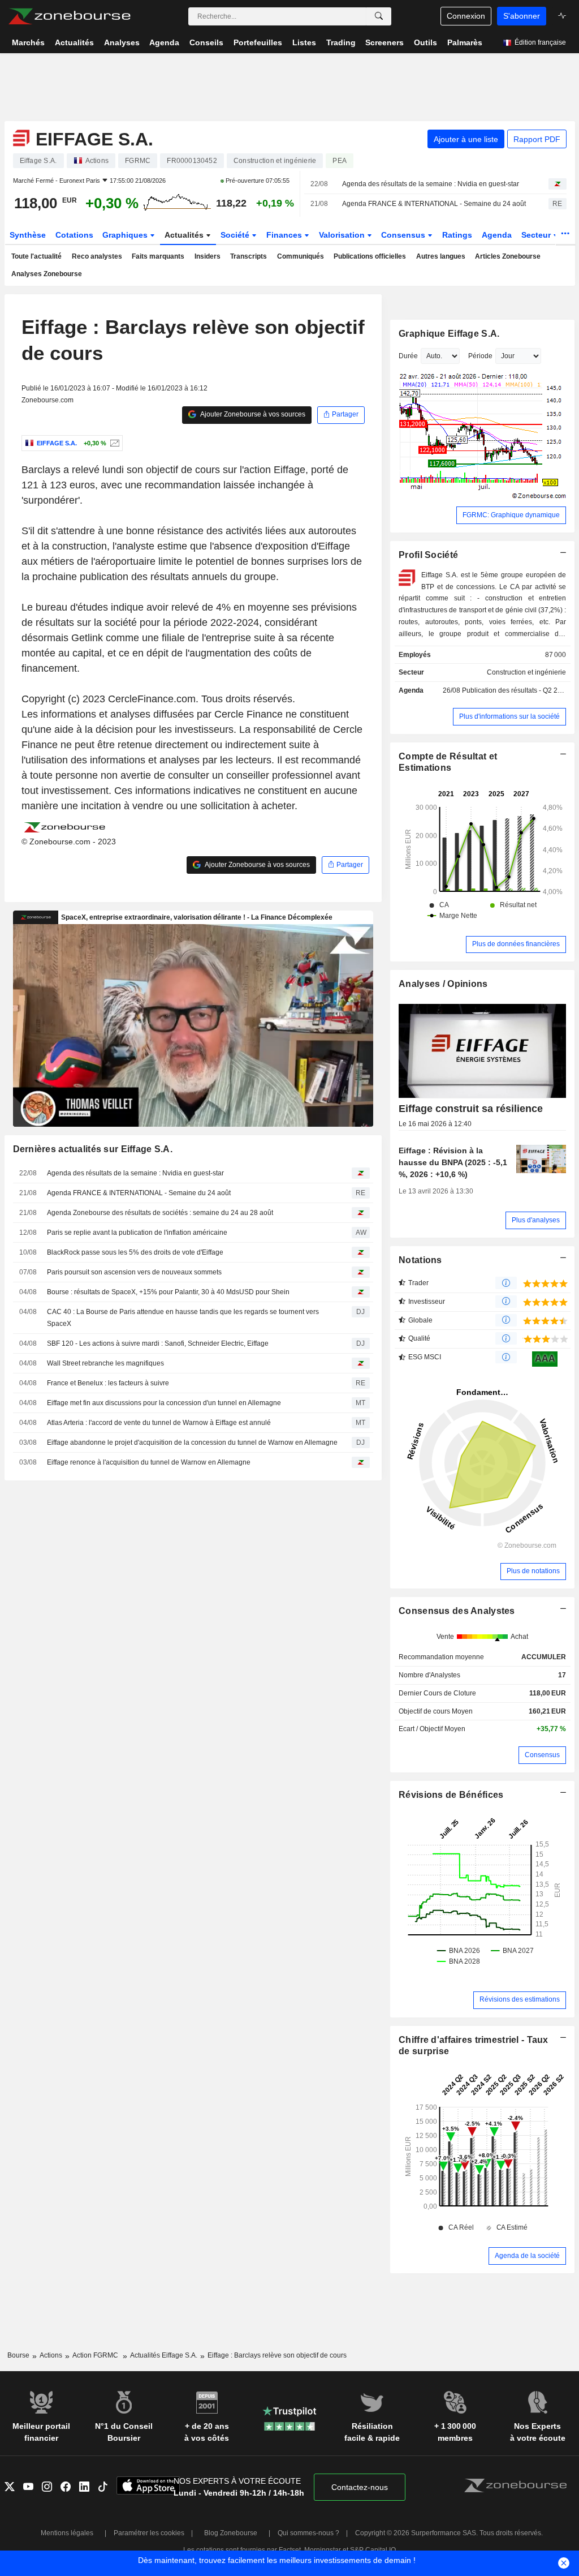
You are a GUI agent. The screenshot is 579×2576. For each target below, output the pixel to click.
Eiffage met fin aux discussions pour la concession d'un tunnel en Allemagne (164, 1403)
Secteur (537, 235)
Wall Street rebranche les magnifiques (105, 1363)
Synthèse (28, 235)
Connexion (466, 16)
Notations (420, 1260)
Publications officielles (370, 256)
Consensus (404, 235)
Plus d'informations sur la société (509, 716)
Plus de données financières (516, 944)
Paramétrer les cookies (149, 2533)
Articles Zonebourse (508, 256)
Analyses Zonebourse (47, 274)
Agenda (497, 235)
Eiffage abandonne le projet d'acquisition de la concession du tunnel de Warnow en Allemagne (192, 1442)
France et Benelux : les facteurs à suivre (108, 1383)
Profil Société (428, 555)
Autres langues (441, 256)
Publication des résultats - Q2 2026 (516, 690)
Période (480, 356)
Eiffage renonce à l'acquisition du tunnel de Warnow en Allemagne (149, 1462)
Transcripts (249, 256)
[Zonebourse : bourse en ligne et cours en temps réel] (69, 16)
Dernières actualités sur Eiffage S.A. (93, 1149)
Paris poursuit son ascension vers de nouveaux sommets (134, 1272)
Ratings (457, 235)
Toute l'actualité (36, 256)
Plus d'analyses (536, 1220)
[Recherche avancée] (379, 16)
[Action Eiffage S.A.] (113, 443)
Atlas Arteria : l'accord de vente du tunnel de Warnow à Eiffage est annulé (159, 1423)
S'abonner (522, 16)
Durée (408, 356)
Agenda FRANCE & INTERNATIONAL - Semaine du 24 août (434, 204)
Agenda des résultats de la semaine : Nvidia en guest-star (431, 184)
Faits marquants (158, 256)
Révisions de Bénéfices (451, 1795)
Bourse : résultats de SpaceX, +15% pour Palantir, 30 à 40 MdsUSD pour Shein (168, 1292)
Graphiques (126, 235)
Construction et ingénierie (526, 672)
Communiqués (301, 256)
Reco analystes (97, 256)
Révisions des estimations (520, 1999)
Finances (285, 235)
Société (236, 235)
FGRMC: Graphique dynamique (511, 515)
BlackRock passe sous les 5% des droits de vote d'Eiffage (135, 1252)
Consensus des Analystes (457, 1611)
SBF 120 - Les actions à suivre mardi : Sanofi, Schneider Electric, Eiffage (158, 1343)
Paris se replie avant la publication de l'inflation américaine (137, 1233)
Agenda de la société (527, 2256)
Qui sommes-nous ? (308, 2533)
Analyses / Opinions (443, 984)
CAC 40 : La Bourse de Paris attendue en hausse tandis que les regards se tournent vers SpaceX (183, 1318)
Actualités (185, 235)
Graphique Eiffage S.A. (449, 334)
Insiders (208, 256)
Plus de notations (533, 1571)
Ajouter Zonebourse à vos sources (252, 414)
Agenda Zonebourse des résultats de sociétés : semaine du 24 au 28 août (160, 1213)
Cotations (74, 235)
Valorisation (343, 235)
